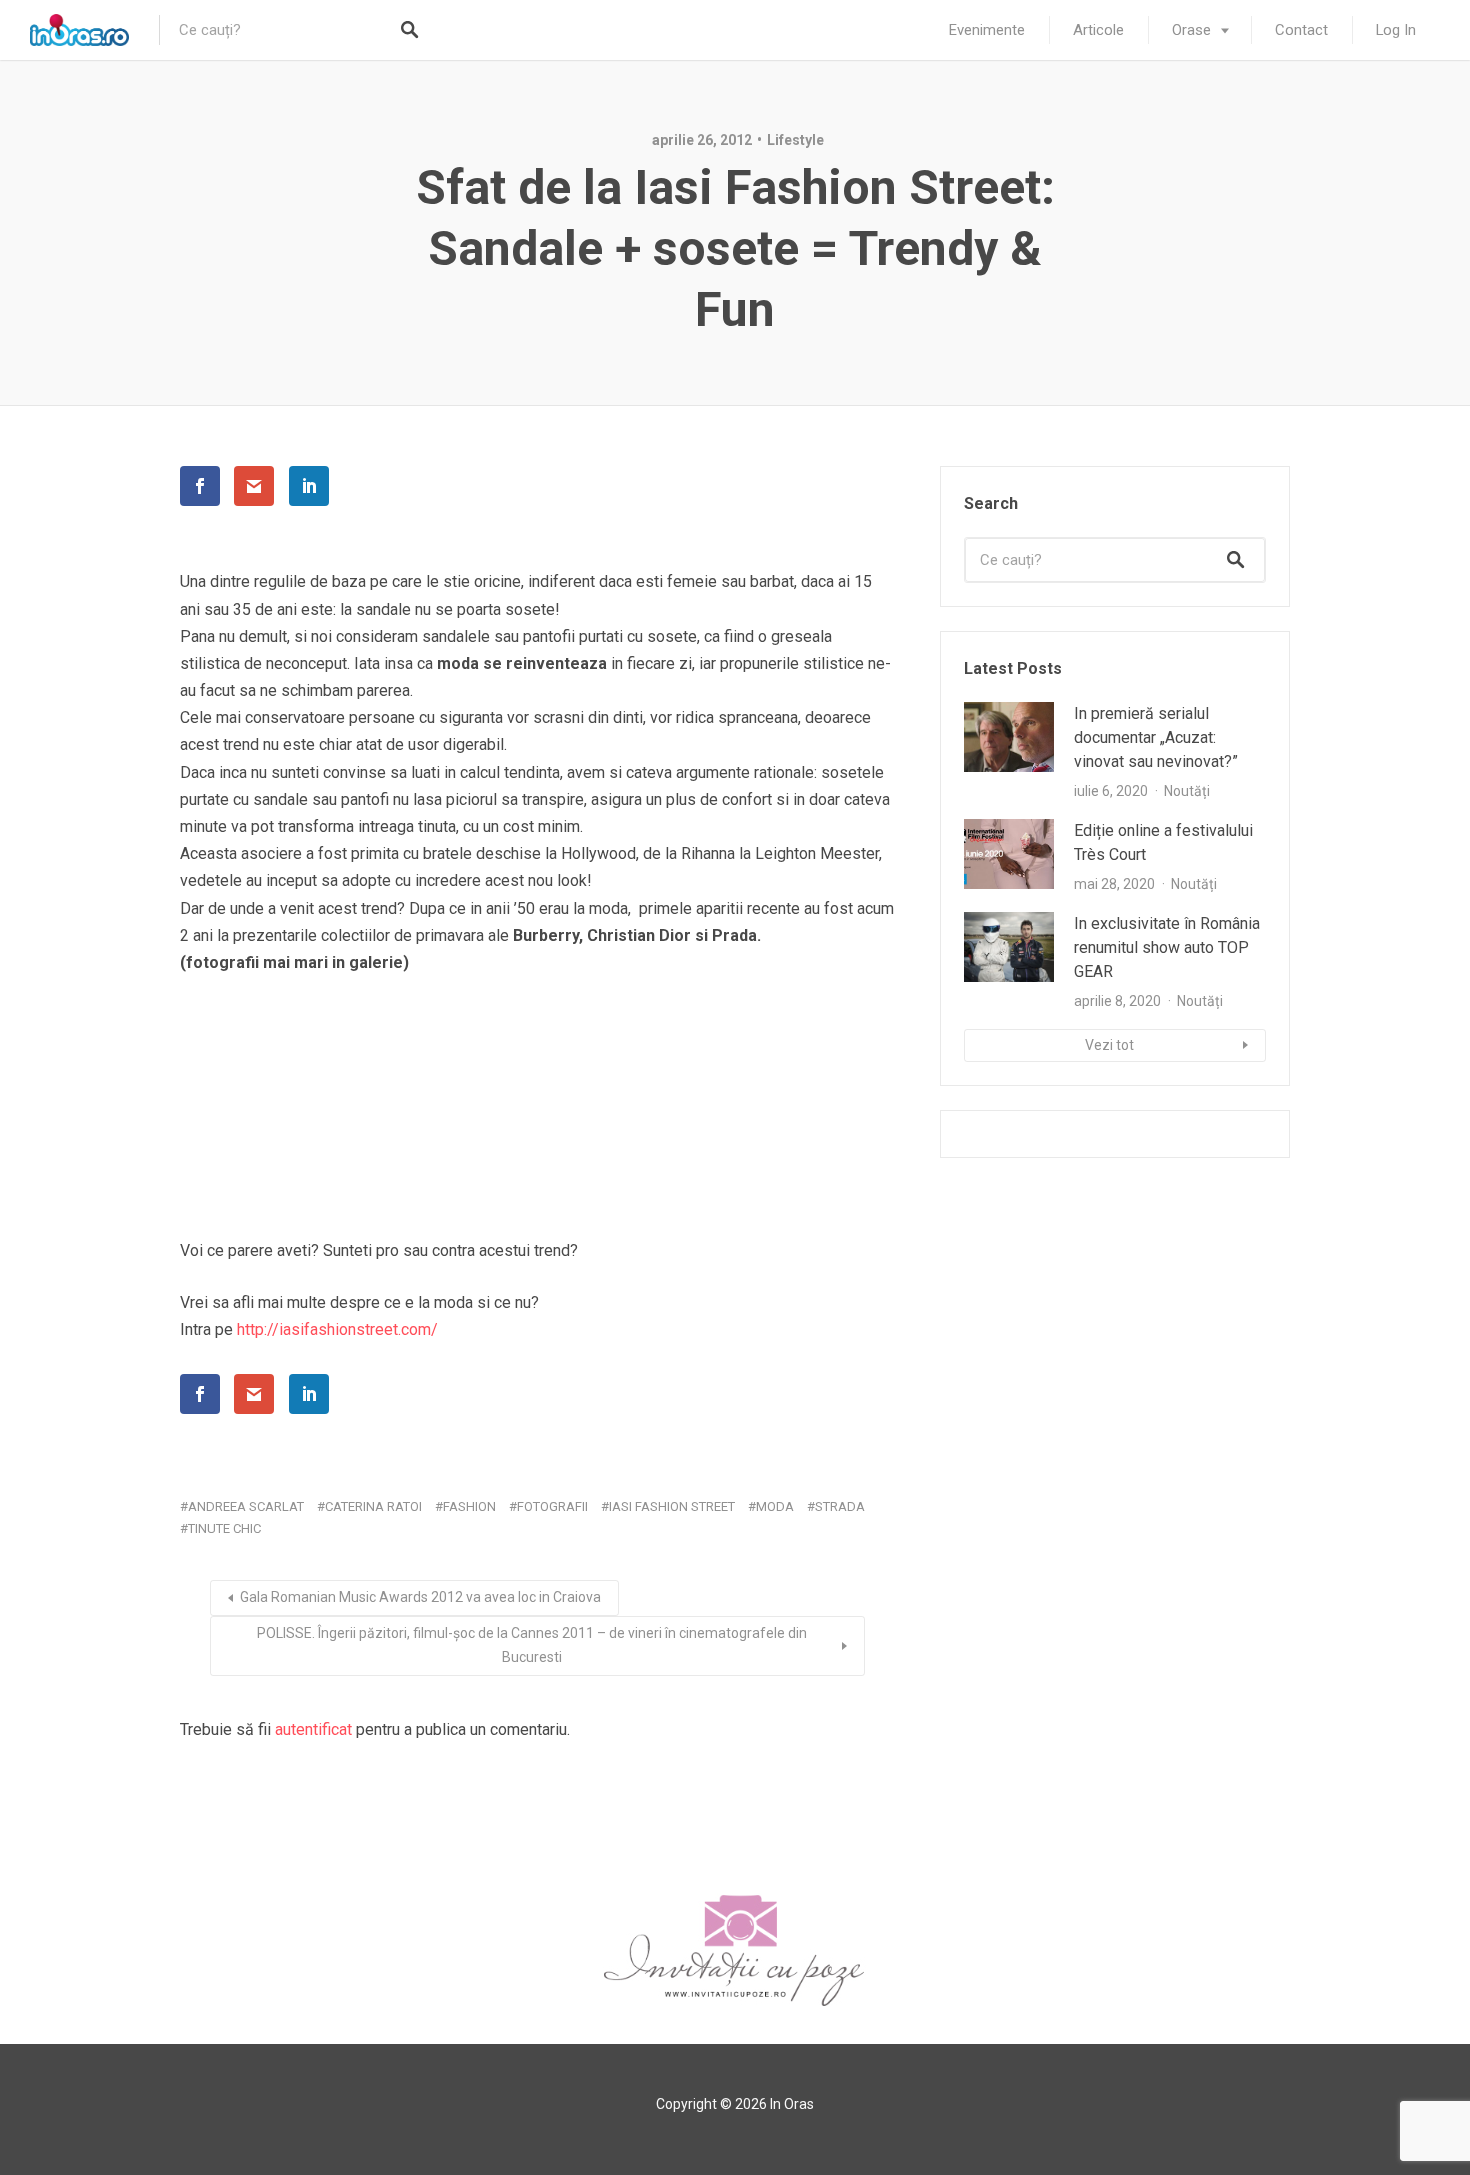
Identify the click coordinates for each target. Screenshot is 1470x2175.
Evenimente (987, 30)
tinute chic (224, 1528)
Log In (1396, 30)
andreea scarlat (246, 1506)
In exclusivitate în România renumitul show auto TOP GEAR (1167, 947)
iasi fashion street (672, 1506)
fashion (469, 1506)
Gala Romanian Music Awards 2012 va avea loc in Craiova (420, 1597)
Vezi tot (1109, 1045)
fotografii (552, 1506)
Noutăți (1187, 791)
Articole (1098, 30)
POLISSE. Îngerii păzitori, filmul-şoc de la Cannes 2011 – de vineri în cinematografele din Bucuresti (532, 1645)
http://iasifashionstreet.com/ (337, 1329)
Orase (1191, 30)
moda (775, 1506)
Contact (1301, 30)
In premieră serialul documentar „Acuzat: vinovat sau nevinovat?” (1156, 737)
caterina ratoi (373, 1506)
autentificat (313, 1729)
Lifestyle (795, 140)
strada (840, 1506)
